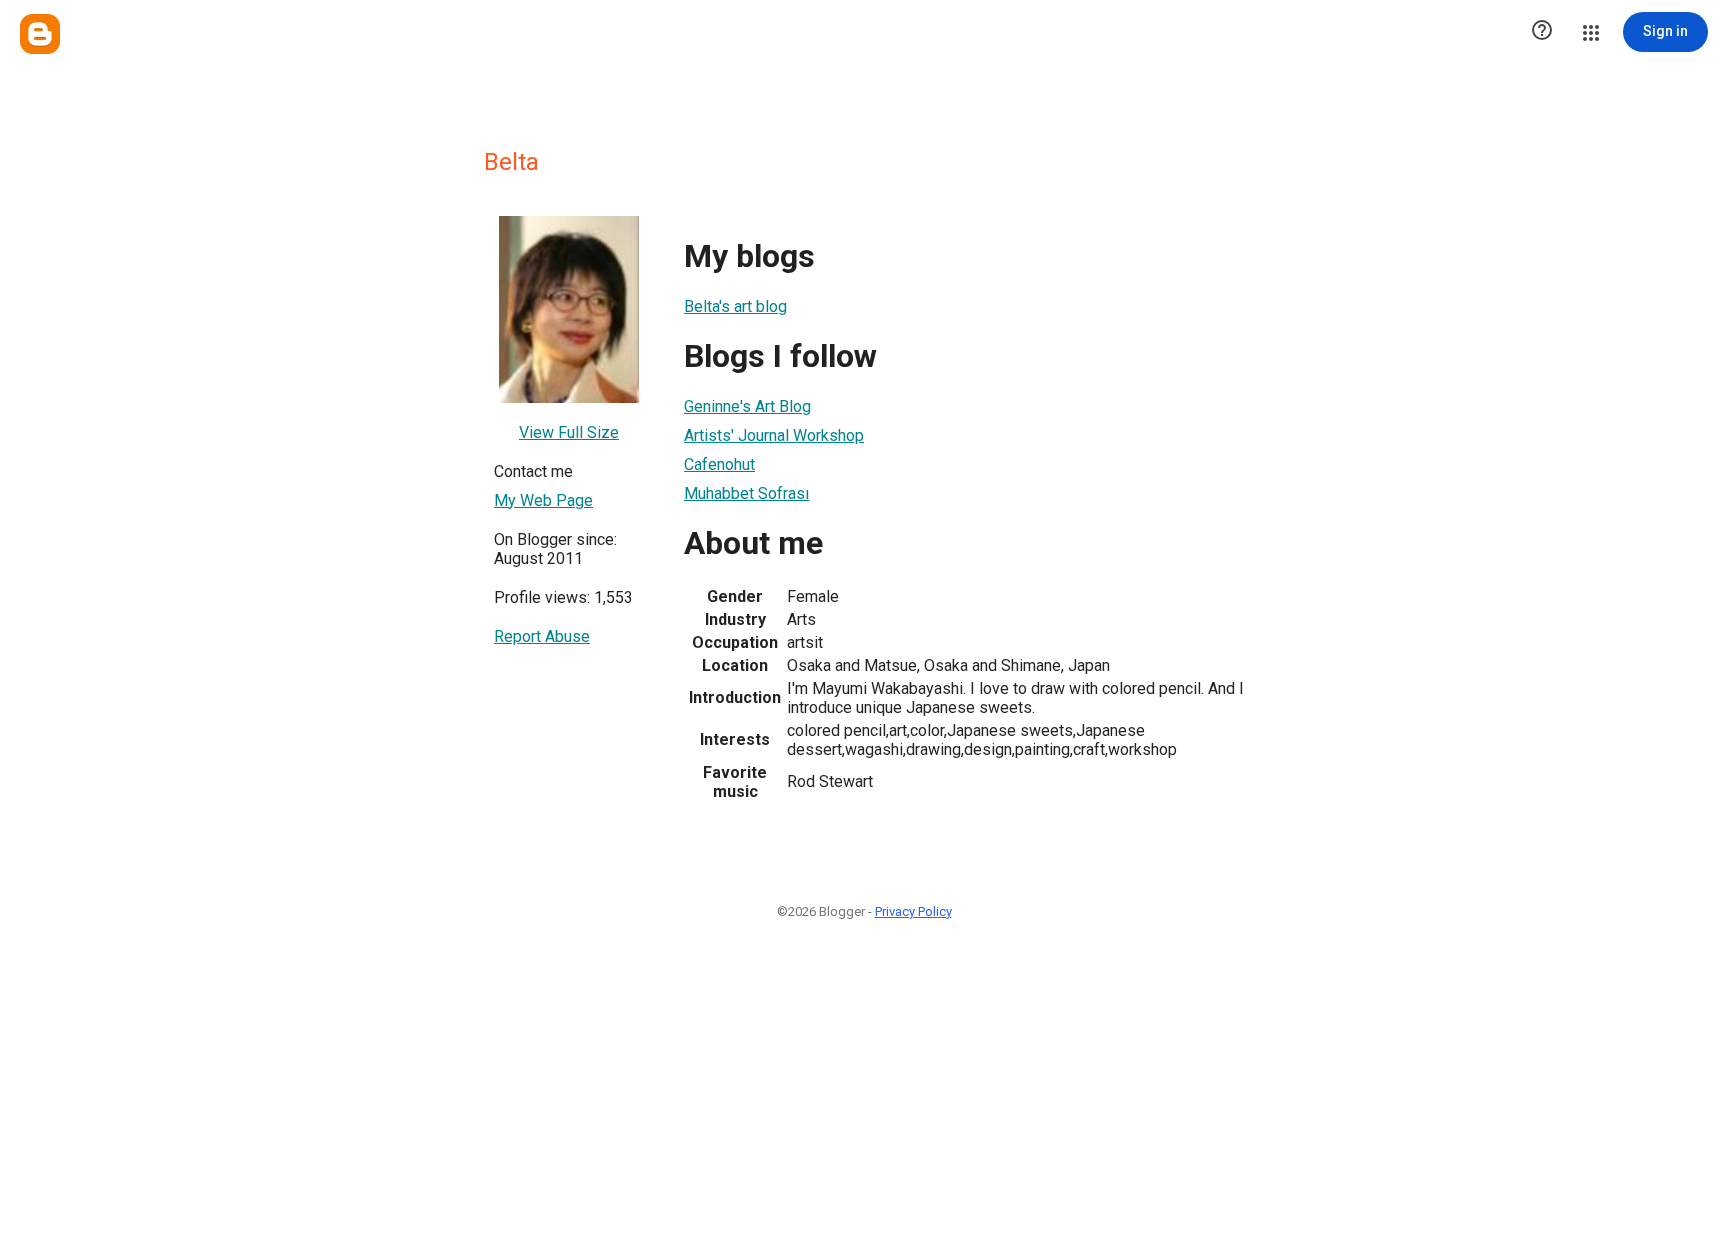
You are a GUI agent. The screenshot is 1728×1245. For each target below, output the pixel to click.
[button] (1542, 32)
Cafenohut (719, 464)
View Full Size (569, 432)
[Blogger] (40, 34)
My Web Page (543, 500)
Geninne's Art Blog (747, 406)
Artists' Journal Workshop (774, 435)
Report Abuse (542, 636)
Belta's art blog (735, 306)
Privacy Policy (913, 911)
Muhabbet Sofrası (746, 493)
